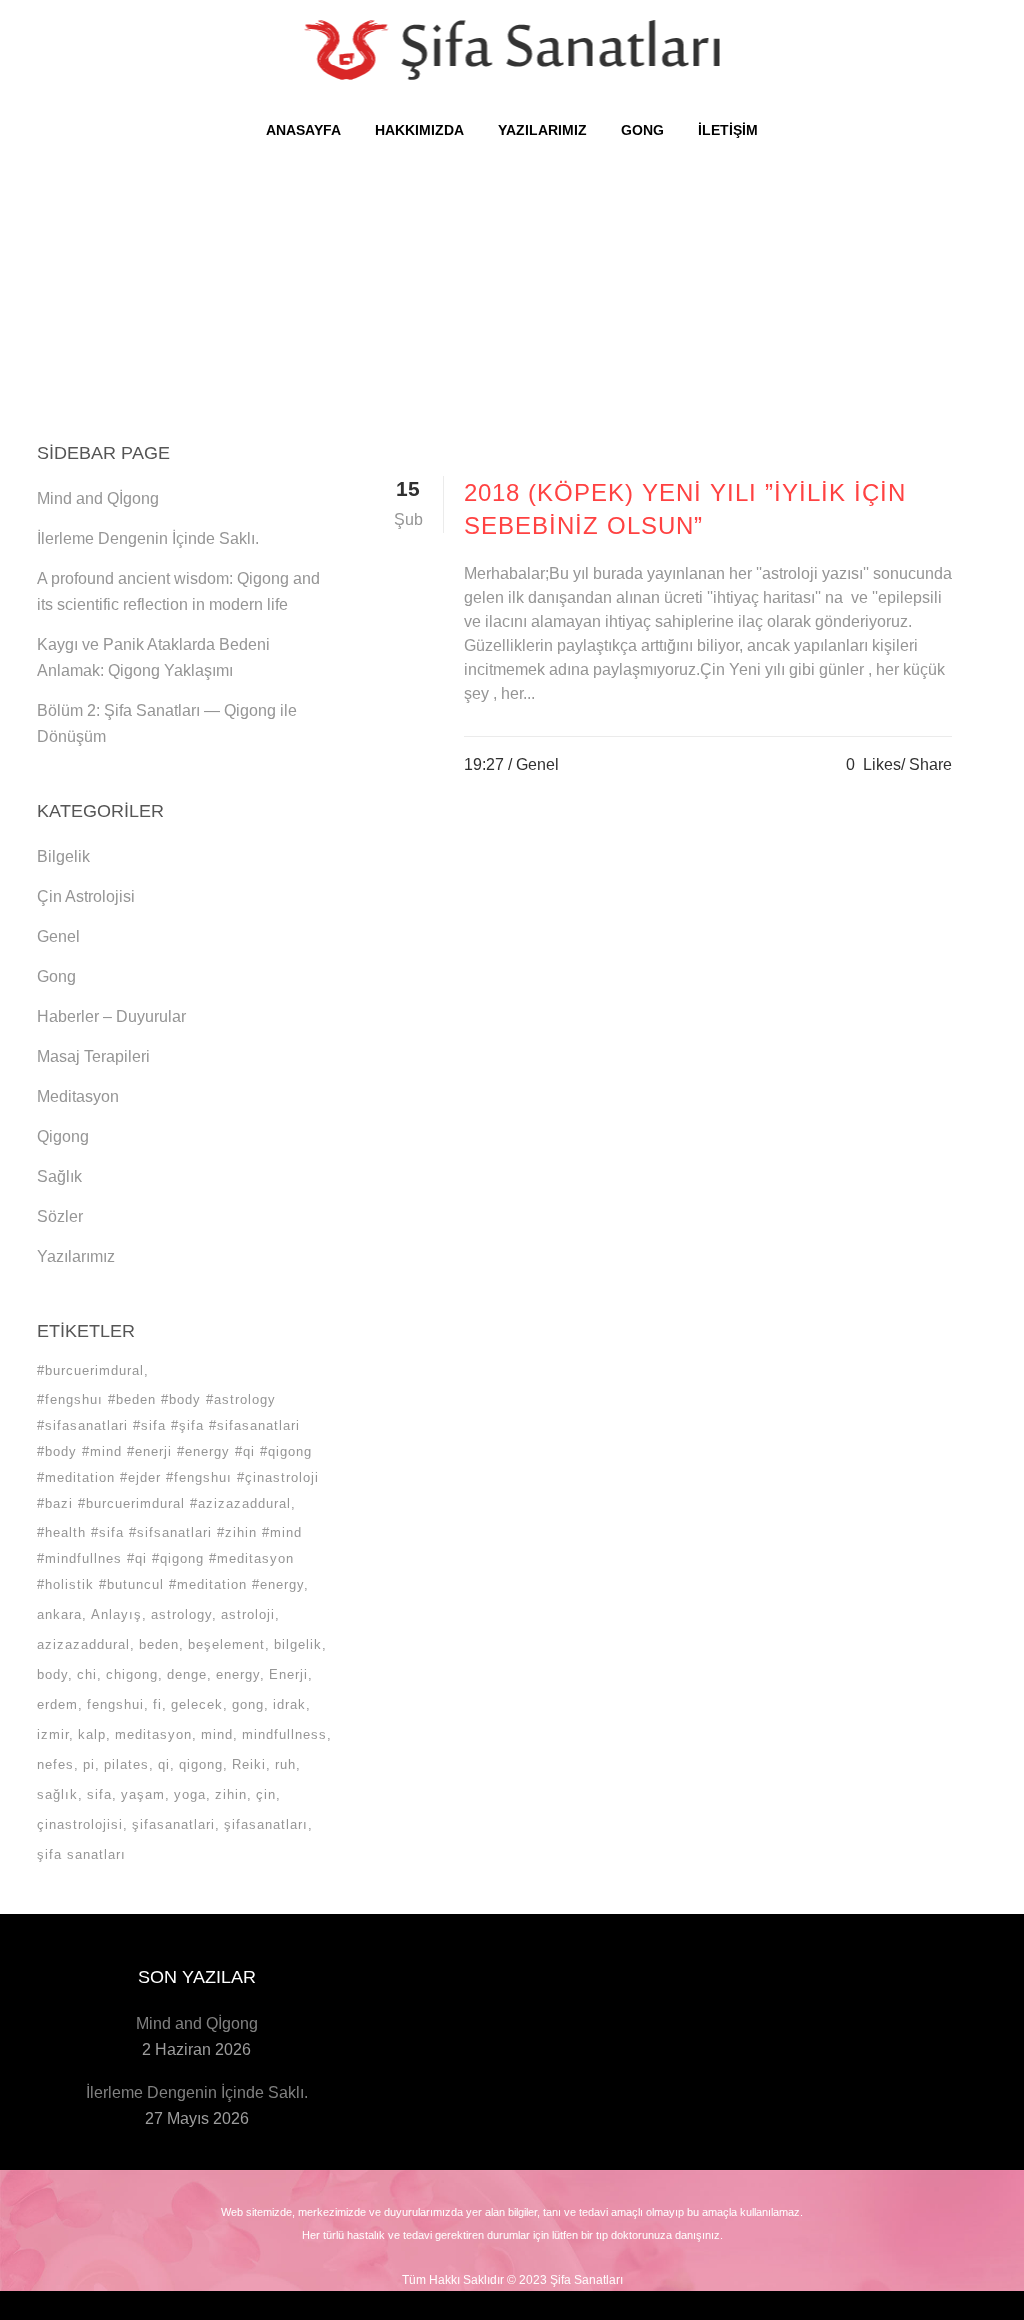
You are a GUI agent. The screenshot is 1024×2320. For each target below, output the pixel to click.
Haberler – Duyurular (111, 1016)
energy (238, 1674)
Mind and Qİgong (98, 498)
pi (89, 1764)
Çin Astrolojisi (86, 896)
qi (164, 1764)
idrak (289, 1704)
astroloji (248, 1614)
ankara (59, 1614)
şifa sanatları (81, 1854)
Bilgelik (63, 856)
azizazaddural (83, 1644)
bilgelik (298, 1644)
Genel (58, 936)
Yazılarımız (76, 1256)
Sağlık (59, 1176)
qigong (201, 1764)
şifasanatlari (173, 1824)
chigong (132, 1674)
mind (217, 1734)
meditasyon (153, 1734)
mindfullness (284, 1734)
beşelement (226, 1644)
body (52, 1674)
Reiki (249, 1764)
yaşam (143, 1794)
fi (157, 1704)
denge (187, 1674)
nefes (55, 1764)
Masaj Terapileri (93, 1056)
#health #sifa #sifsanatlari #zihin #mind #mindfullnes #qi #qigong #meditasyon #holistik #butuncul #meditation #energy (170, 1558)
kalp (92, 1734)
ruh (285, 1764)
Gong (56, 976)
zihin (231, 1794)
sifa (99, 1794)
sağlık (57, 1794)
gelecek (197, 1704)
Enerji (288, 1674)
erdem (57, 1704)
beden (159, 1644)
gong (248, 1704)
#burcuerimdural (90, 1370)
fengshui (115, 1704)
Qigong (63, 1136)
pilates (126, 1764)
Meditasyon (78, 1096)
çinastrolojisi (80, 1824)
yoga (190, 1794)
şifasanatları (266, 1824)
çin (266, 1794)
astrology (181, 1614)
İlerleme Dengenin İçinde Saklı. (148, 538)
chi (87, 1674)
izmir (53, 1734)
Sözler (60, 1216)
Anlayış (116, 1614)
